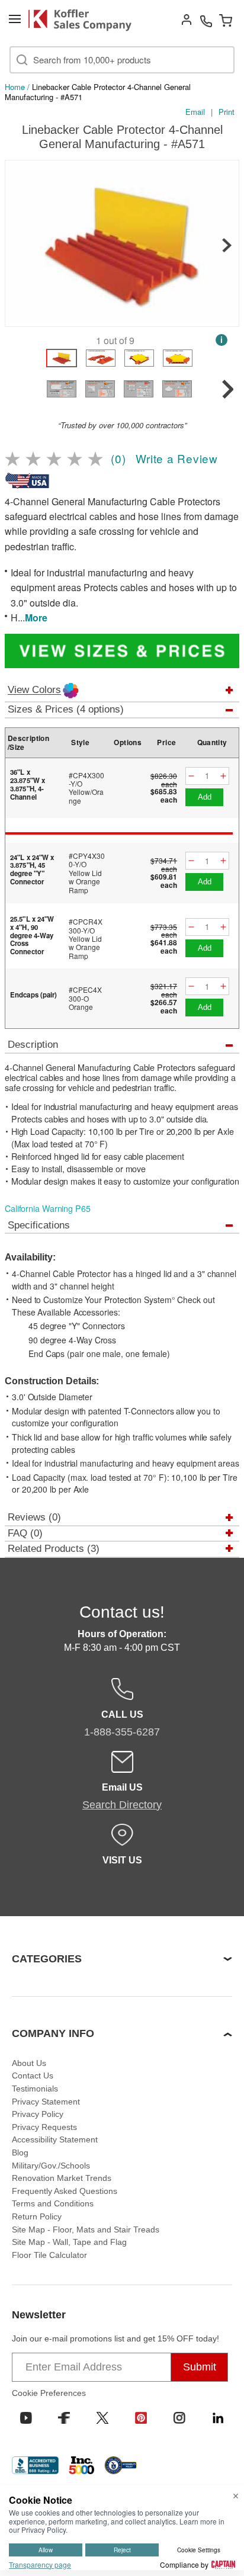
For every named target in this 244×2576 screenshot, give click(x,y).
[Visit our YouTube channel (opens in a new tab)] (26, 2418)
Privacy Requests (44, 2127)
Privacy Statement (46, 2102)
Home (15, 87)
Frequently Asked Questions (65, 2191)
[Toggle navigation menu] (15, 19)
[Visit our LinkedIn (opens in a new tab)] (218, 2418)
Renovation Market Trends (62, 2178)
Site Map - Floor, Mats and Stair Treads (86, 2229)
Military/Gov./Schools (51, 2166)
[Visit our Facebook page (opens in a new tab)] (64, 2418)
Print (227, 112)
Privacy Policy (38, 2114)
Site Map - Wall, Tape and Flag (69, 2242)
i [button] (221, 340)
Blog (20, 2152)
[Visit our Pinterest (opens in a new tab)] (141, 2418)
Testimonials (35, 2089)
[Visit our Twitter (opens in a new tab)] (102, 2418)
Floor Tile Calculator (49, 2255)
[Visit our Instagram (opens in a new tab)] (179, 2418)
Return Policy (37, 2216)
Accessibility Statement (55, 2139)
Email (195, 112)
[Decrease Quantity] (191, 776)
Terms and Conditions (53, 2203)
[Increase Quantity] (223, 776)
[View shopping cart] (226, 20)
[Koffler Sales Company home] (84, 20)
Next (227, 245)
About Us (29, 2063)
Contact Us (33, 2075)
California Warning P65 (48, 1208)
